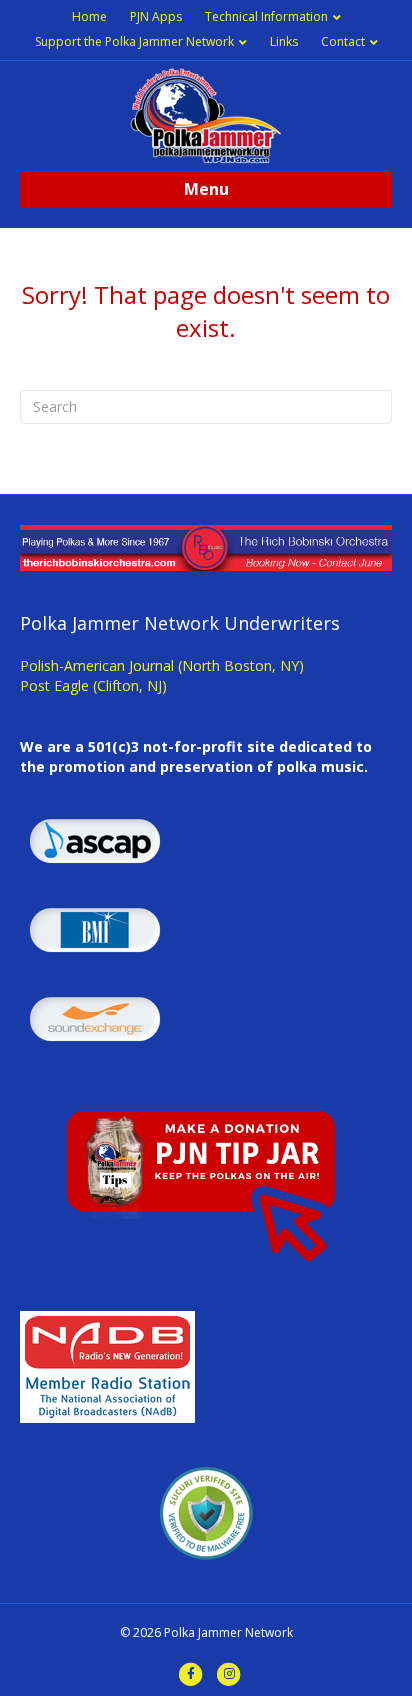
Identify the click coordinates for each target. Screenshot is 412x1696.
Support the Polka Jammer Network (134, 41)
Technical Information (266, 16)
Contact (343, 41)
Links (284, 41)
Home (89, 16)
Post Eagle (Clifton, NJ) (93, 685)
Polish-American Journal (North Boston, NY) (162, 665)
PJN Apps (156, 16)
